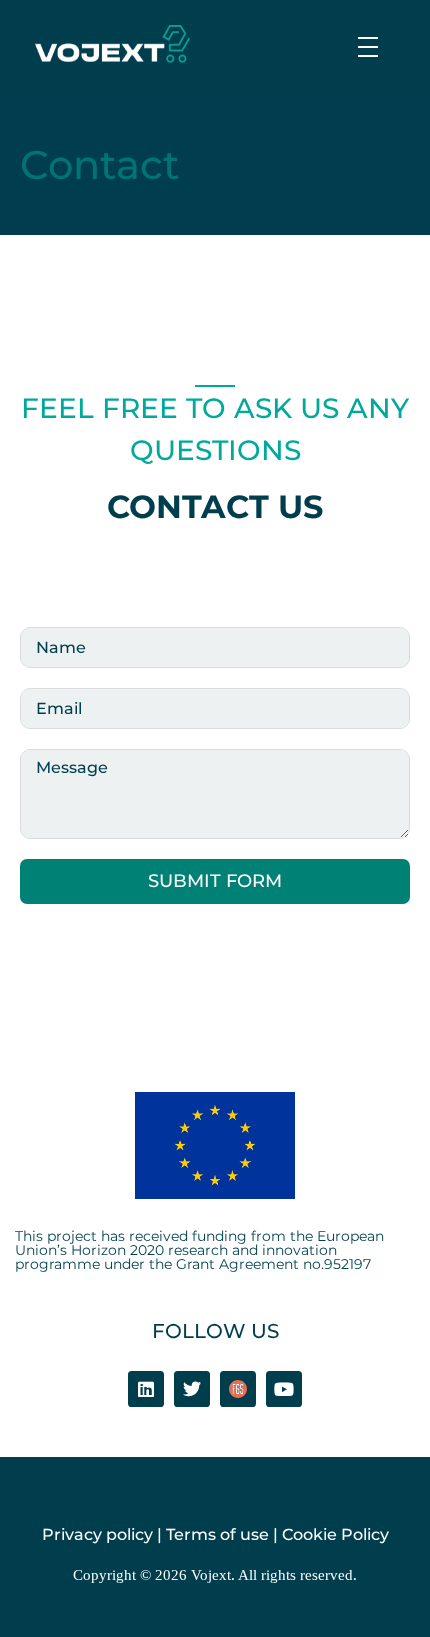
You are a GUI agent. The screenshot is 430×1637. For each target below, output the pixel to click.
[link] (112, 44)
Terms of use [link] (217, 1534)
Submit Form (215, 881)
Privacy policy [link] (97, 1534)
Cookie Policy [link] (335, 1534)
